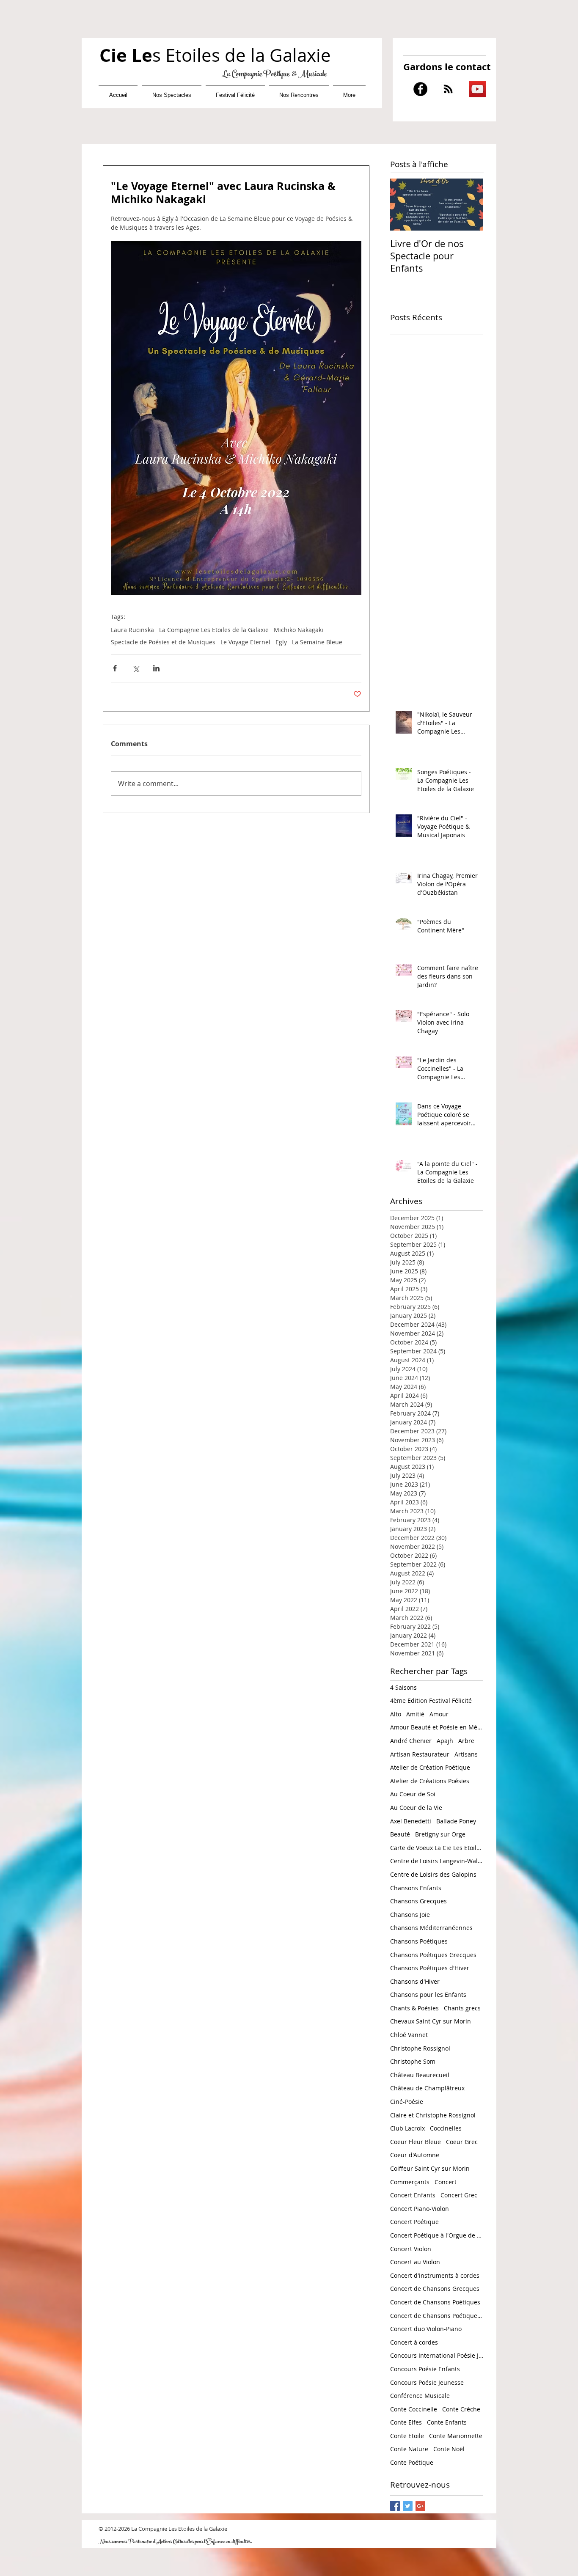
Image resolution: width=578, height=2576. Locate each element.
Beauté (400, 1834)
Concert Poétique (414, 2222)
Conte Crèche (461, 2409)
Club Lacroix (407, 2128)
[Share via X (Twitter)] (136, 668)
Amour (439, 1714)
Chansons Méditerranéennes (431, 1928)
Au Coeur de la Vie (416, 1808)
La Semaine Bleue (317, 642)
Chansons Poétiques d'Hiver (430, 1968)
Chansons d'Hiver (415, 1981)
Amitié (415, 1714)
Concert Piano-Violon (420, 2209)
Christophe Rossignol (420, 2048)
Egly (281, 642)
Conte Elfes (406, 2422)
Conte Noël (449, 2449)
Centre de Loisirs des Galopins (433, 1874)
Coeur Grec (462, 2142)
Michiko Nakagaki (299, 630)
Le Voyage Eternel (245, 642)
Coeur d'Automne (415, 2155)
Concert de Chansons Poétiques (435, 2302)
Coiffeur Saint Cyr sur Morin (430, 2168)
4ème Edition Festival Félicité (431, 1700)
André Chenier (411, 1741)
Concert (446, 2182)
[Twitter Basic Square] (408, 2506)
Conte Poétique (412, 2462)
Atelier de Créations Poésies (430, 1781)
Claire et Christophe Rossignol (433, 2115)
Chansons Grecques (418, 1901)
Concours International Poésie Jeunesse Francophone (437, 2355)
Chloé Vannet (409, 2035)
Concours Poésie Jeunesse (427, 2382)
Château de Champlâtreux (427, 2088)
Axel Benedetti (411, 1821)
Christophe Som (413, 2061)
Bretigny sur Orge (440, 1834)
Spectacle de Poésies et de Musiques (163, 642)
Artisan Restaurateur (420, 1754)
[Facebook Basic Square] (395, 2506)
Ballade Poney (456, 1821)
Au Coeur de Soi (413, 1794)
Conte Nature (409, 2449)
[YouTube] (478, 89)
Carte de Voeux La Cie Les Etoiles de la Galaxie (437, 1848)
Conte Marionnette (456, 2436)
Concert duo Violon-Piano (426, 2329)
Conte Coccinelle (414, 2409)
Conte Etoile (407, 2436)
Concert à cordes (414, 2342)
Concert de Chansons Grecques (435, 2289)
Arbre (466, 1741)
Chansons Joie (410, 1915)
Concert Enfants (413, 2195)
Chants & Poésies (414, 2008)
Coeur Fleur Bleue (416, 2142)
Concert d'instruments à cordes (435, 2275)
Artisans (466, 1754)
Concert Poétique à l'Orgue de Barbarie (437, 2235)
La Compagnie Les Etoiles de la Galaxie (214, 630)
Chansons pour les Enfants (428, 1995)
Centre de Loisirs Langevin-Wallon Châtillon (437, 1861)
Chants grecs (462, 2008)
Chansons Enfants (416, 1888)
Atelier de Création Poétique (430, 1767)
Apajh (445, 1741)
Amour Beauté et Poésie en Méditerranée (437, 1727)
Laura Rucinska (132, 630)
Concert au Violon (415, 2262)
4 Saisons (403, 1687)
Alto (396, 1714)
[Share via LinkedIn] (156, 668)
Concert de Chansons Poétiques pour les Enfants (437, 2316)
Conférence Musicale (420, 2396)
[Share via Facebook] (115, 668)
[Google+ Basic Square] (420, 2506)
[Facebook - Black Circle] (420, 89)
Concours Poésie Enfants (425, 2369)
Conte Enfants (447, 2422)
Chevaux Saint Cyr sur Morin (431, 2021)
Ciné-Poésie (407, 2102)
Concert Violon (411, 2249)
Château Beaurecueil (420, 2075)
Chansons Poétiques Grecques (433, 1955)
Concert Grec (459, 2195)
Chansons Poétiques (419, 1941)
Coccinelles (446, 2128)
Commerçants (410, 2182)
